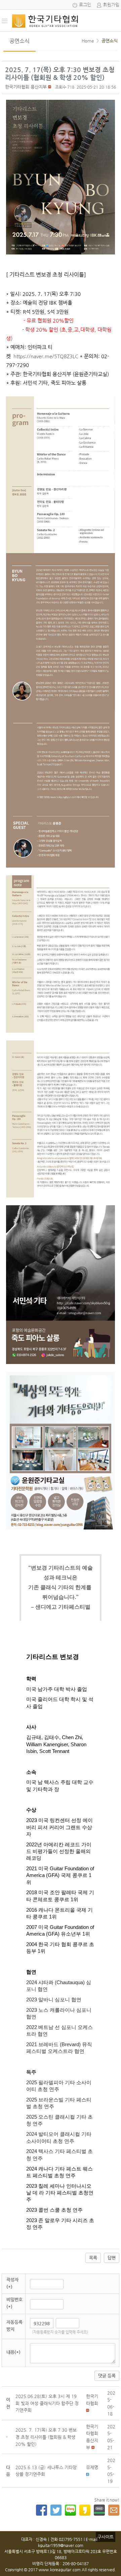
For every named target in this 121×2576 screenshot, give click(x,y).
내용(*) (13, 2352)
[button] (26, 87)
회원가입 (111, 5)
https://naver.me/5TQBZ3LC (46, 356)
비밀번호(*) (14, 2303)
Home (88, 41)
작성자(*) (12, 2283)
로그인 (85, 5)
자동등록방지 (14, 2326)
